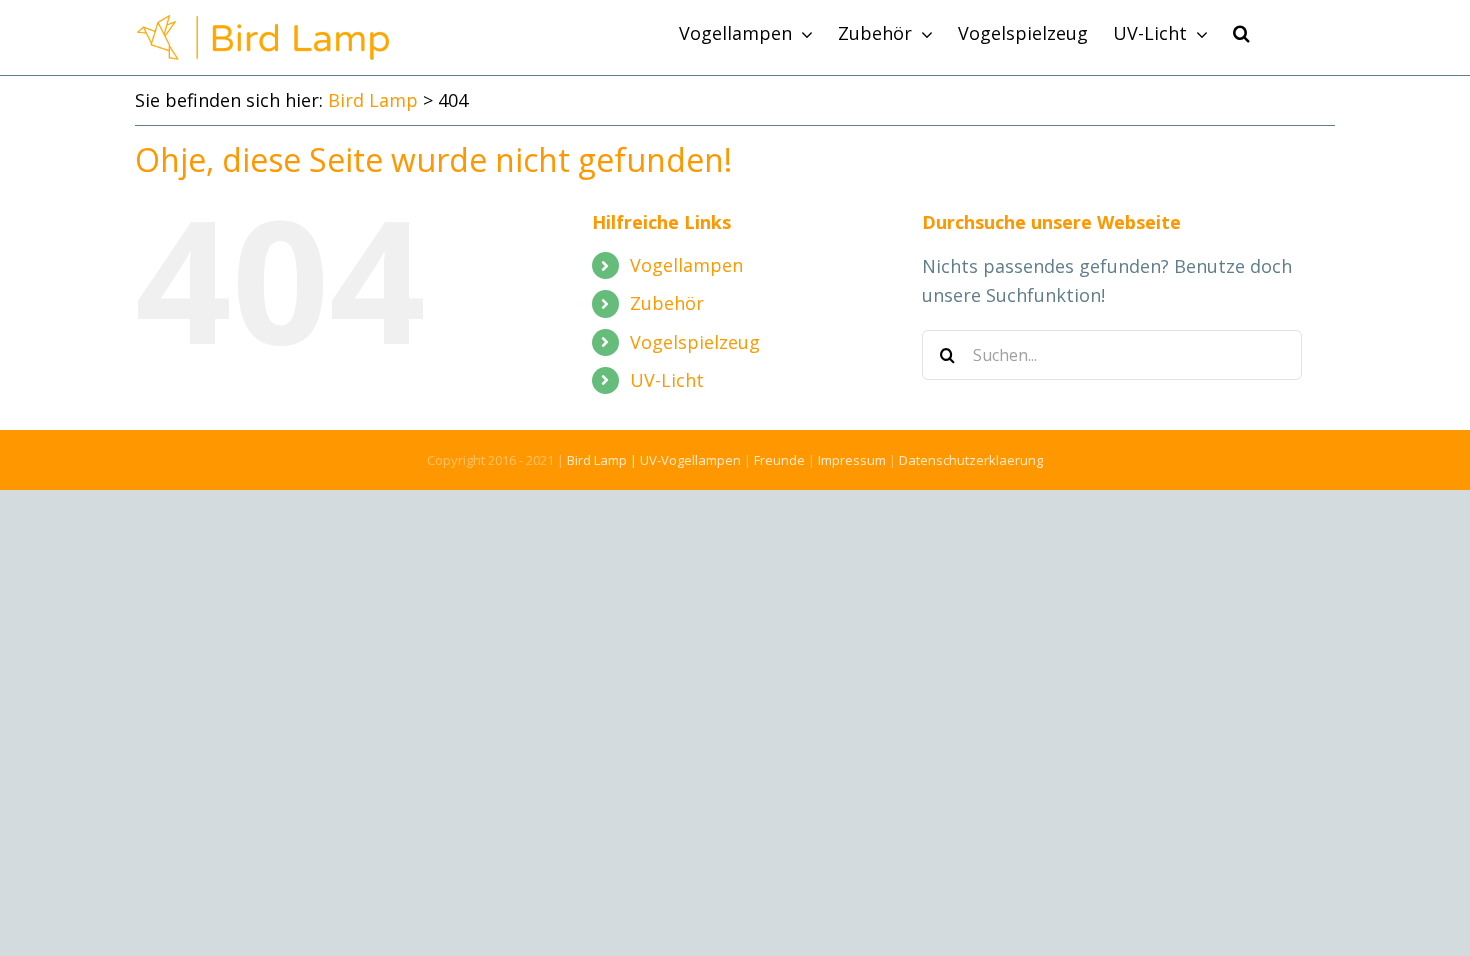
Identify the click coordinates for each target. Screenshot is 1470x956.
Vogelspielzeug (695, 342)
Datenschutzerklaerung (971, 460)
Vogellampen (686, 265)
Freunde (779, 460)
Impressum (852, 460)
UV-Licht (667, 380)
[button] (1241, 33)
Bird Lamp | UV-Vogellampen (654, 460)
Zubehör (667, 303)
